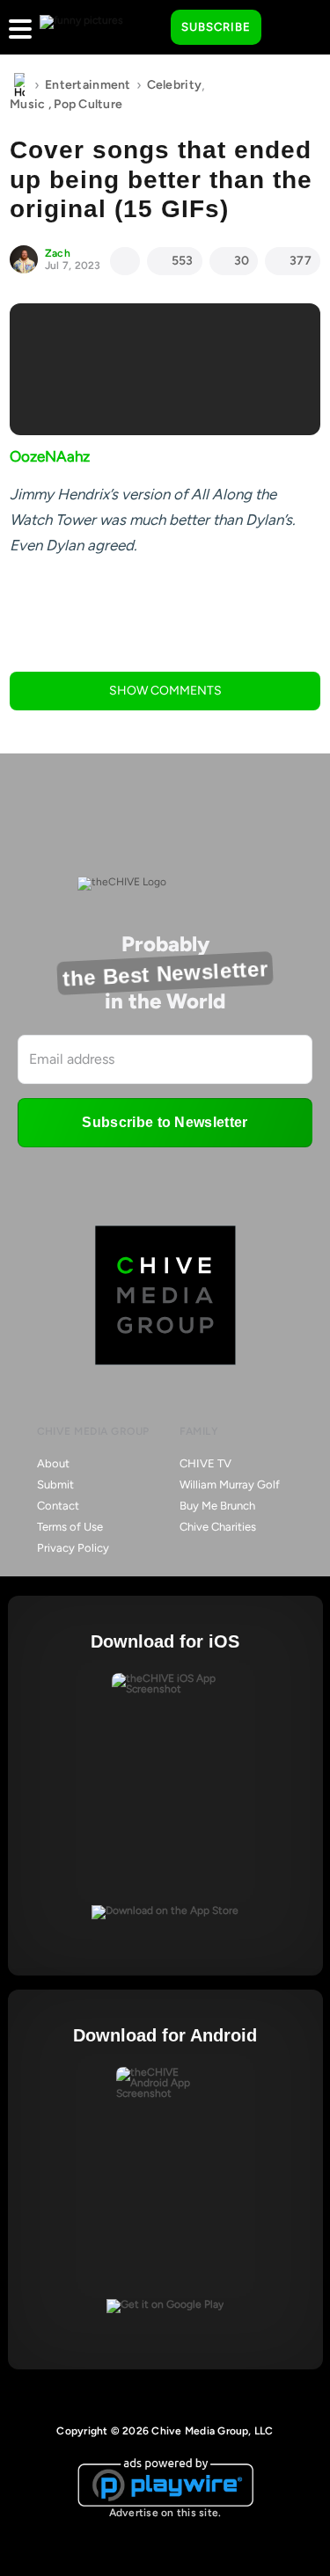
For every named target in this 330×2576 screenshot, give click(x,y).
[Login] (290, 28)
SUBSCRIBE (216, 27)
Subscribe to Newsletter (165, 1122)
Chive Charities (218, 1527)
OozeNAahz (50, 456)
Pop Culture (88, 104)
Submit (55, 1484)
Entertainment (88, 85)
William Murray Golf (230, 1484)
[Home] (19, 85)
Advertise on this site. (165, 2513)
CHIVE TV (205, 1463)
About (53, 1463)
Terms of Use (70, 1527)
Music (27, 104)
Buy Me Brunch (217, 1506)
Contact (58, 1506)
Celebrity (175, 85)
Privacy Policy (73, 1548)
